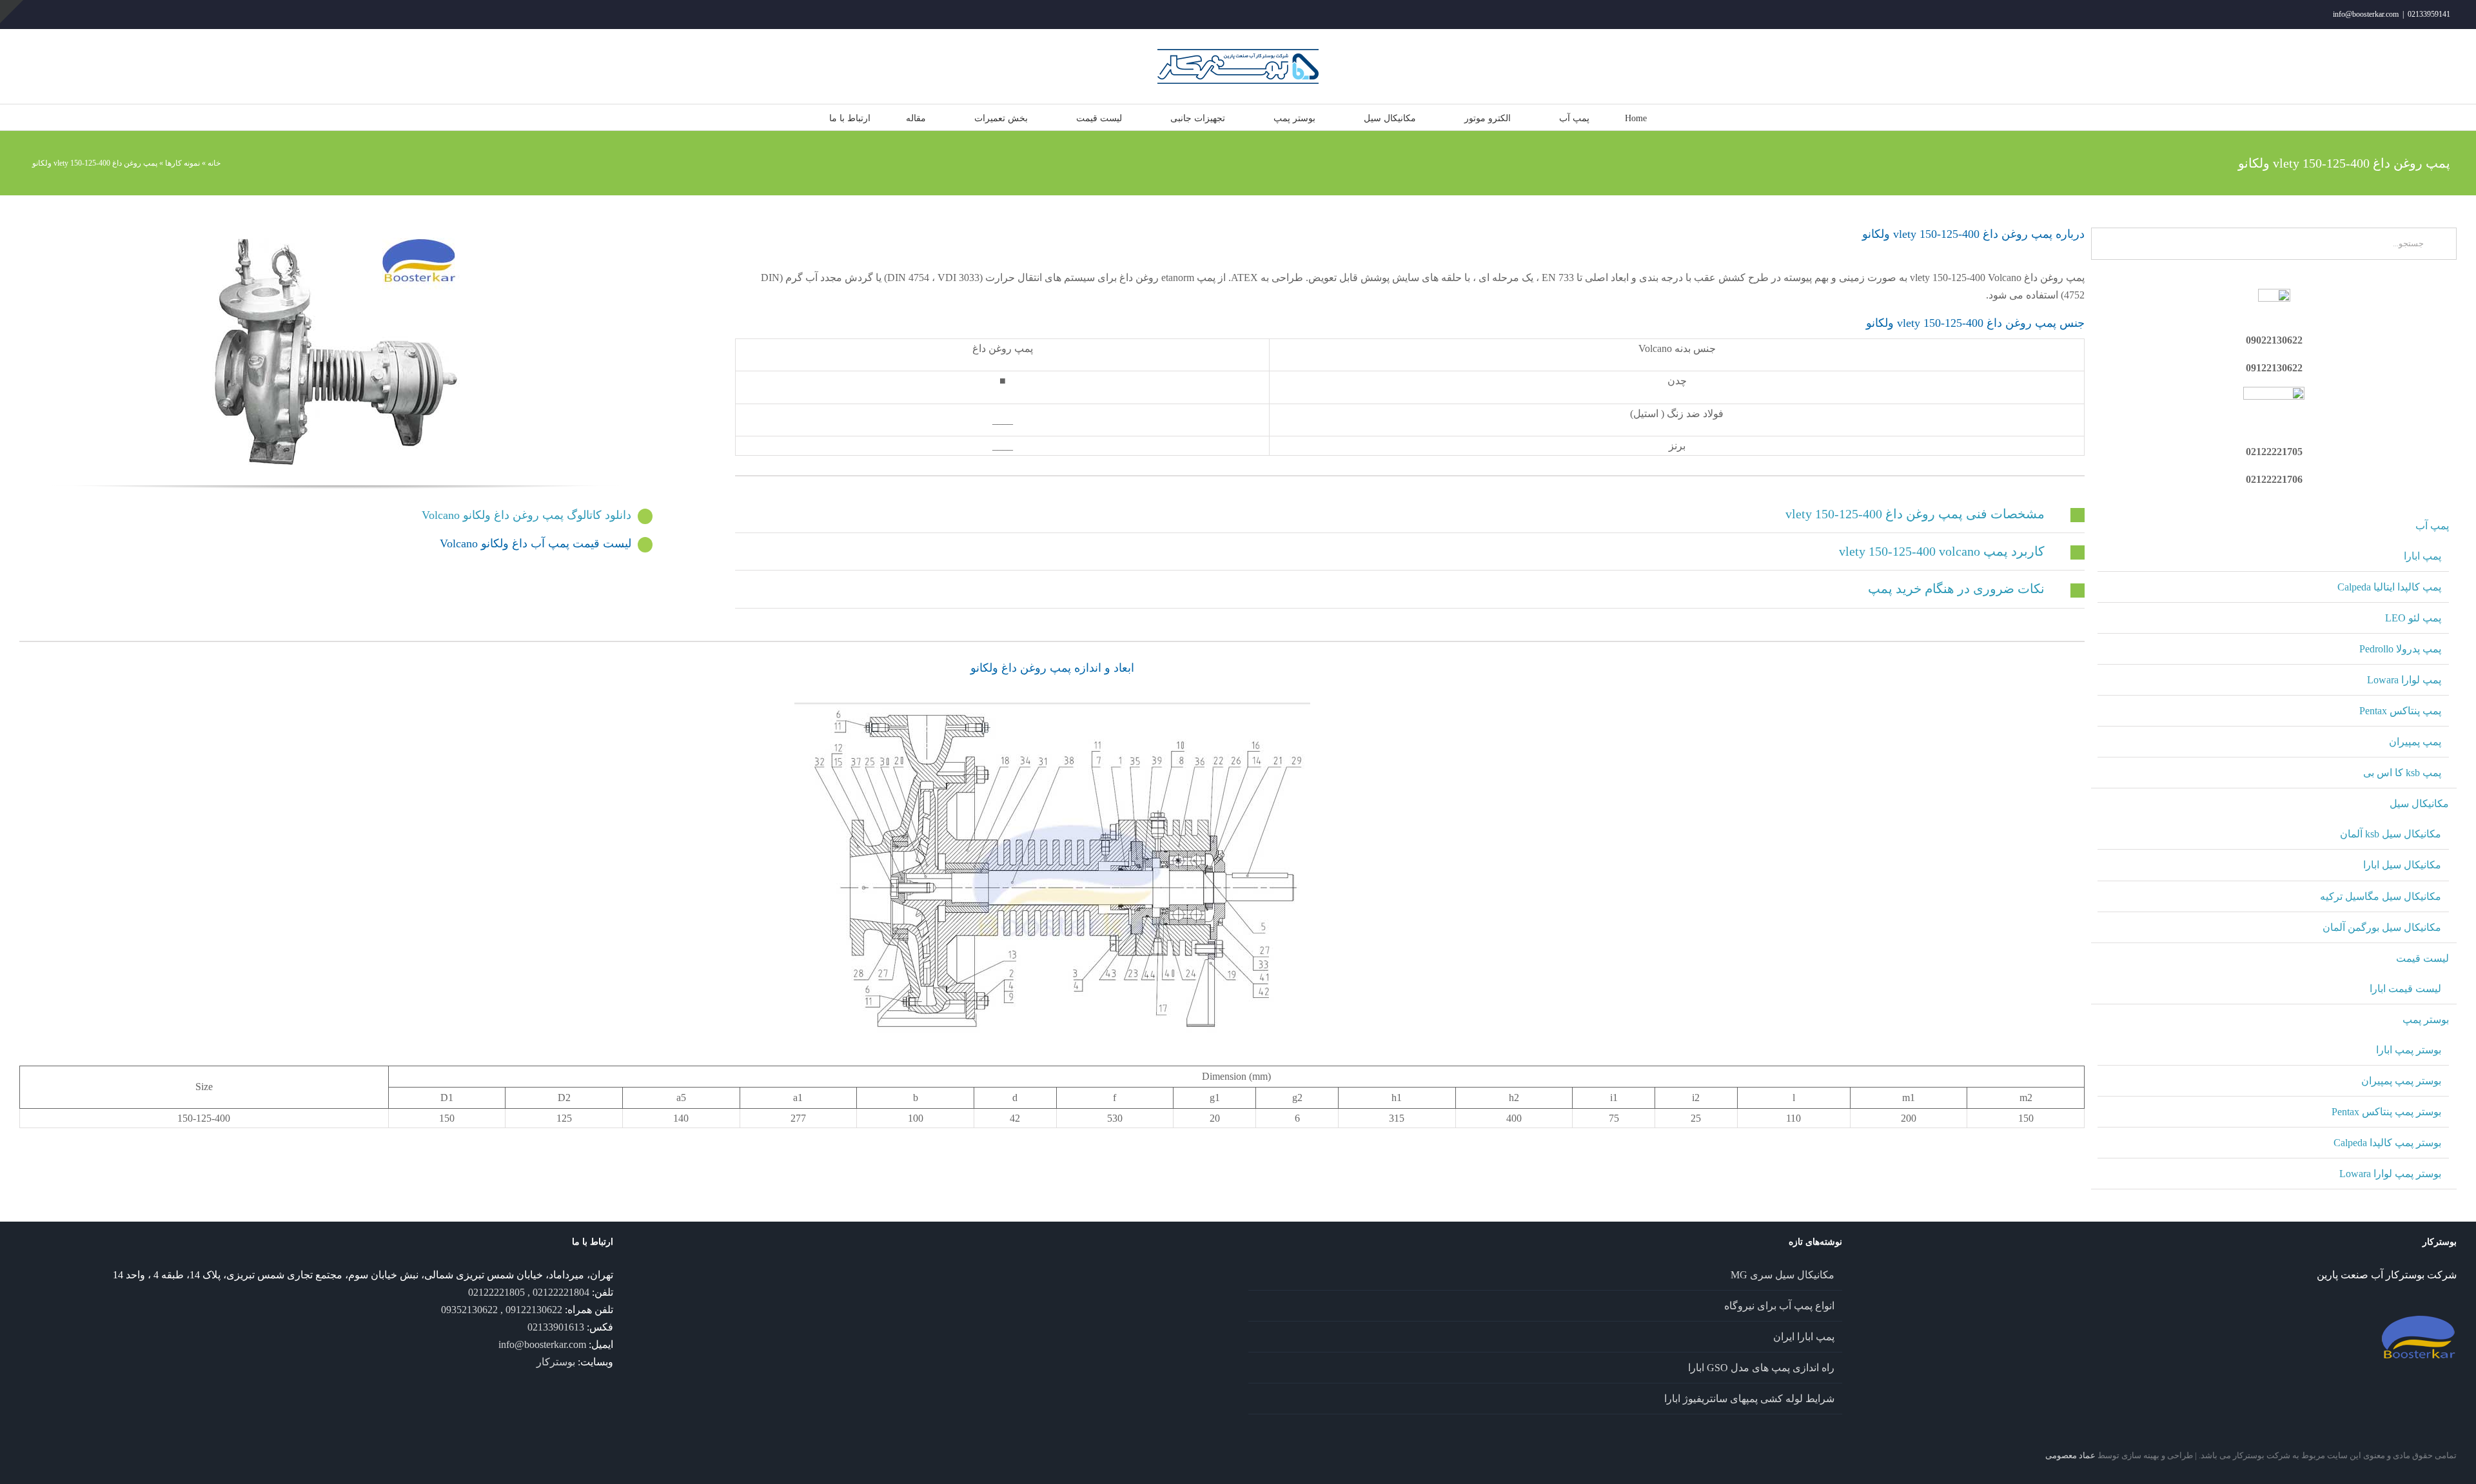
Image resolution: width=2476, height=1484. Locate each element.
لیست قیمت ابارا (2405, 989)
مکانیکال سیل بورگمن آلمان (2382, 927)
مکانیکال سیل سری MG (1783, 1275)
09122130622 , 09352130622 (502, 1310)
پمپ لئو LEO (2413, 618)
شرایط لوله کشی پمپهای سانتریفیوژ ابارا (1749, 1399)
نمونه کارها (182, 163)
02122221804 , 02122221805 (529, 1292)
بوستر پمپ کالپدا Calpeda (2387, 1143)
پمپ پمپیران (2415, 742)
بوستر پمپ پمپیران (2401, 1081)
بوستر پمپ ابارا (2409, 1050)
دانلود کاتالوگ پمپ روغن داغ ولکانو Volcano (526, 515)
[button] (1410, 514)
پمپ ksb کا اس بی (2402, 773)
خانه (214, 163)
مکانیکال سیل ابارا (2402, 865)
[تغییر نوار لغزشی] (12, 12)
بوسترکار (556, 1362)
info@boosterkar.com (2366, 14)
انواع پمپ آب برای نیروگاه (1779, 1306)
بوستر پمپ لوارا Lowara (2390, 1174)
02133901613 (556, 1327)
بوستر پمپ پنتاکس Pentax (2386, 1112)
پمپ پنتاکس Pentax (2400, 711)
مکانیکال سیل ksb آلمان (2391, 834)
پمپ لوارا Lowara (2404, 680)
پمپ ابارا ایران (1804, 1337)
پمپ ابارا (2422, 556)
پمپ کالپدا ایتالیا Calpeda (2389, 587)
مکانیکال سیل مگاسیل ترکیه (2381, 896)
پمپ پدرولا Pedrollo (2400, 649)
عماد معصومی (2070, 1455)
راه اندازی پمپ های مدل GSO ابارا (1761, 1368)
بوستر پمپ (2426, 1020)
